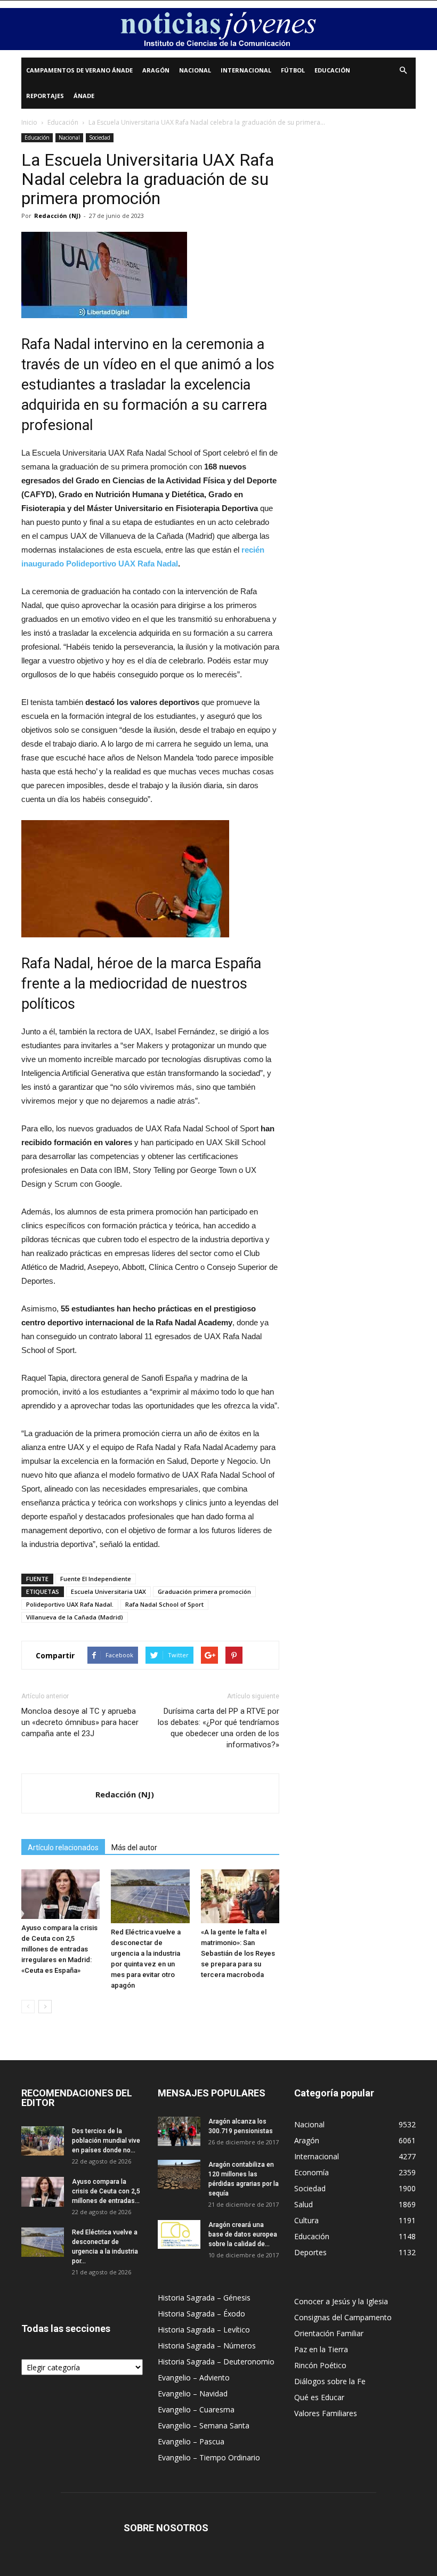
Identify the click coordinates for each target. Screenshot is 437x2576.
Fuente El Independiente (96, 1579)
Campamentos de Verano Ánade (79, 70)
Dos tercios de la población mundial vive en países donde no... (106, 2141)
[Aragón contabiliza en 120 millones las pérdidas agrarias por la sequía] (179, 2174)
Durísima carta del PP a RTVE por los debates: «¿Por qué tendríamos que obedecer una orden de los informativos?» (218, 1728)
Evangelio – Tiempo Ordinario (209, 2457)
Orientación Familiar (329, 2333)
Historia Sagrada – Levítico (204, 2330)
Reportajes (45, 96)
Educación (332, 70)
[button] (403, 71)
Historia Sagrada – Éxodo (201, 2314)
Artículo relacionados (63, 1848)
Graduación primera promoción (204, 1591)
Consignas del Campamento (343, 2317)
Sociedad (100, 137)
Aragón (156, 70)
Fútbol (293, 70)
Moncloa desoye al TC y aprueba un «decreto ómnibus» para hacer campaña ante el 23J (80, 1722)
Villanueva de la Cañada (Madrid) (75, 1617)
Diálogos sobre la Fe (330, 2381)
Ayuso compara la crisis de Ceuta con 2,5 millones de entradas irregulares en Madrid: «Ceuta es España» (59, 1949)
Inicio (29, 122)
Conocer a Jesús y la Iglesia (341, 2301)
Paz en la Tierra (321, 2349)
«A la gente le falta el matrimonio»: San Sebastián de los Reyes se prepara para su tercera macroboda (238, 1953)
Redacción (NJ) (57, 216)
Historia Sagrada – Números (207, 2346)
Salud (304, 2204)
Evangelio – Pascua (191, 2441)
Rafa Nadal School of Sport (164, 1604)
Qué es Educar (319, 2397)
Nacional (195, 70)
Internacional (246, 70)
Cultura (306, 2220)
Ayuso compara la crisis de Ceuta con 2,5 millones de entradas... (106, 2191)
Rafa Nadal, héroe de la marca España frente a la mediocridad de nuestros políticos (141, 984)
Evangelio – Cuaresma (196, 2409)
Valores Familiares (326, 2413)
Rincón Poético (320, 2365)
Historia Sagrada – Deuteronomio (216, 2362)
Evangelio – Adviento (194, 2377)
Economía (311, 2172)
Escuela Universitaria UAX (108, 1591)
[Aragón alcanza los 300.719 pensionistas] (179, 2131)
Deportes (310, 2252)
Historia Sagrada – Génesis (204, 2298)
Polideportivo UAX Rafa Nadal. (70, 1604)
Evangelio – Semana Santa (204, 2425)
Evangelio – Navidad (193, 2393)
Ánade (84, 96)
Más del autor (134, 1848)
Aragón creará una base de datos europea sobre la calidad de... (243, 2234)
